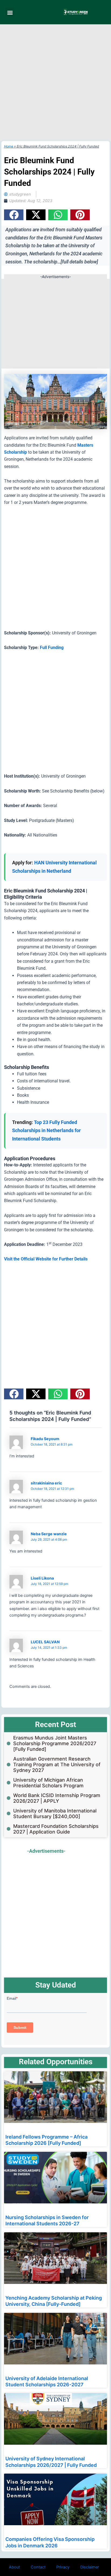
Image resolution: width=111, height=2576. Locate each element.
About (14, 2567)
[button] (10, 12)
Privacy (63, 2567)
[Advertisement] (55, 83)
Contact (38, 2567)
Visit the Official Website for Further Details (46, 1259)
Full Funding (52, 648)
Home (9, 146)
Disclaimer (90, 2567)
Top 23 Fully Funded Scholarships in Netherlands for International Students (46, 1130)
